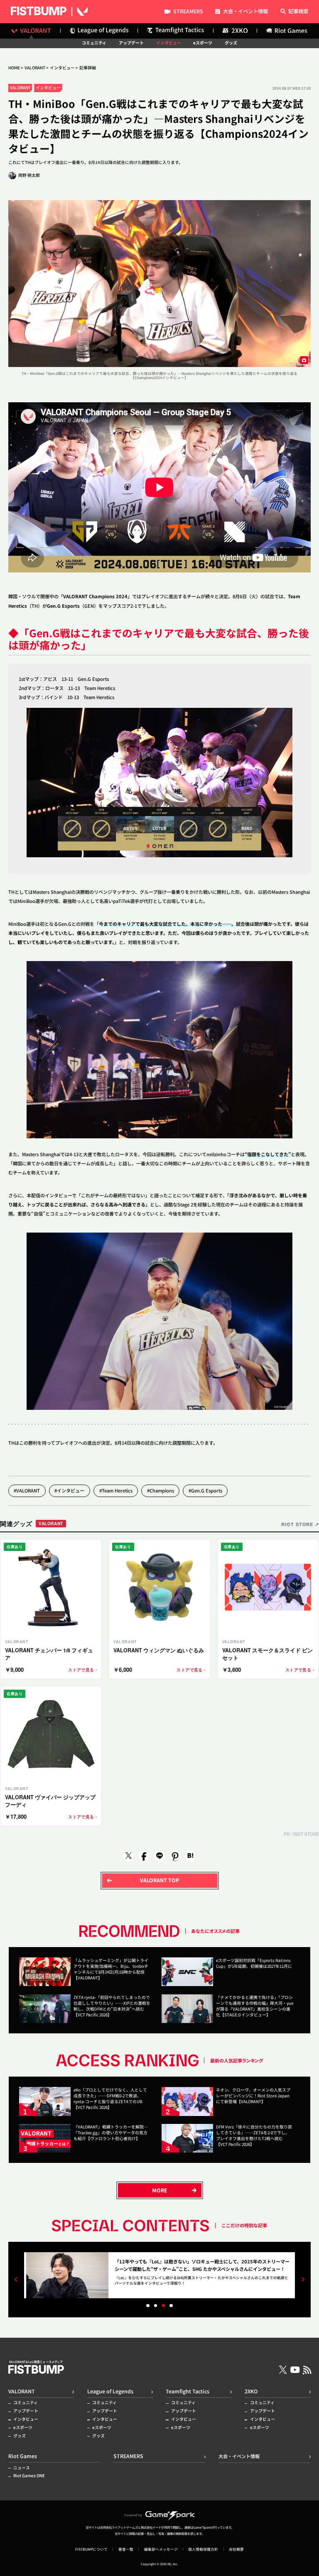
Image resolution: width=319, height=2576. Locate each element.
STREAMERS (188, 12)
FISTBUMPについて (91, 2549)
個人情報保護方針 (203, 2549)
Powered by (133, 2515)
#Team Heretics (116, 1490)
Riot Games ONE (29, 2476)
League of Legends (110, 2391)
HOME (14, 68)
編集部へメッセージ (161, 2549)
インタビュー (169, 43)
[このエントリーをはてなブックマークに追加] (190, 1856)
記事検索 (298, 12)
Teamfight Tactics (188, 2391)
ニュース (22, 2468)
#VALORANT (27, 1490)
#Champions (161, 1490)
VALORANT (35, 68)
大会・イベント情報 (245, 12)
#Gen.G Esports (205, 1490)
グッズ (231, 43)
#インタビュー (69, 1490)
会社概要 (236, 2549)
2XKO (251, 2391)
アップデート (131, 43)
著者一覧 (126, 2549)
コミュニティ (94, 43)
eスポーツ (203, 43)
